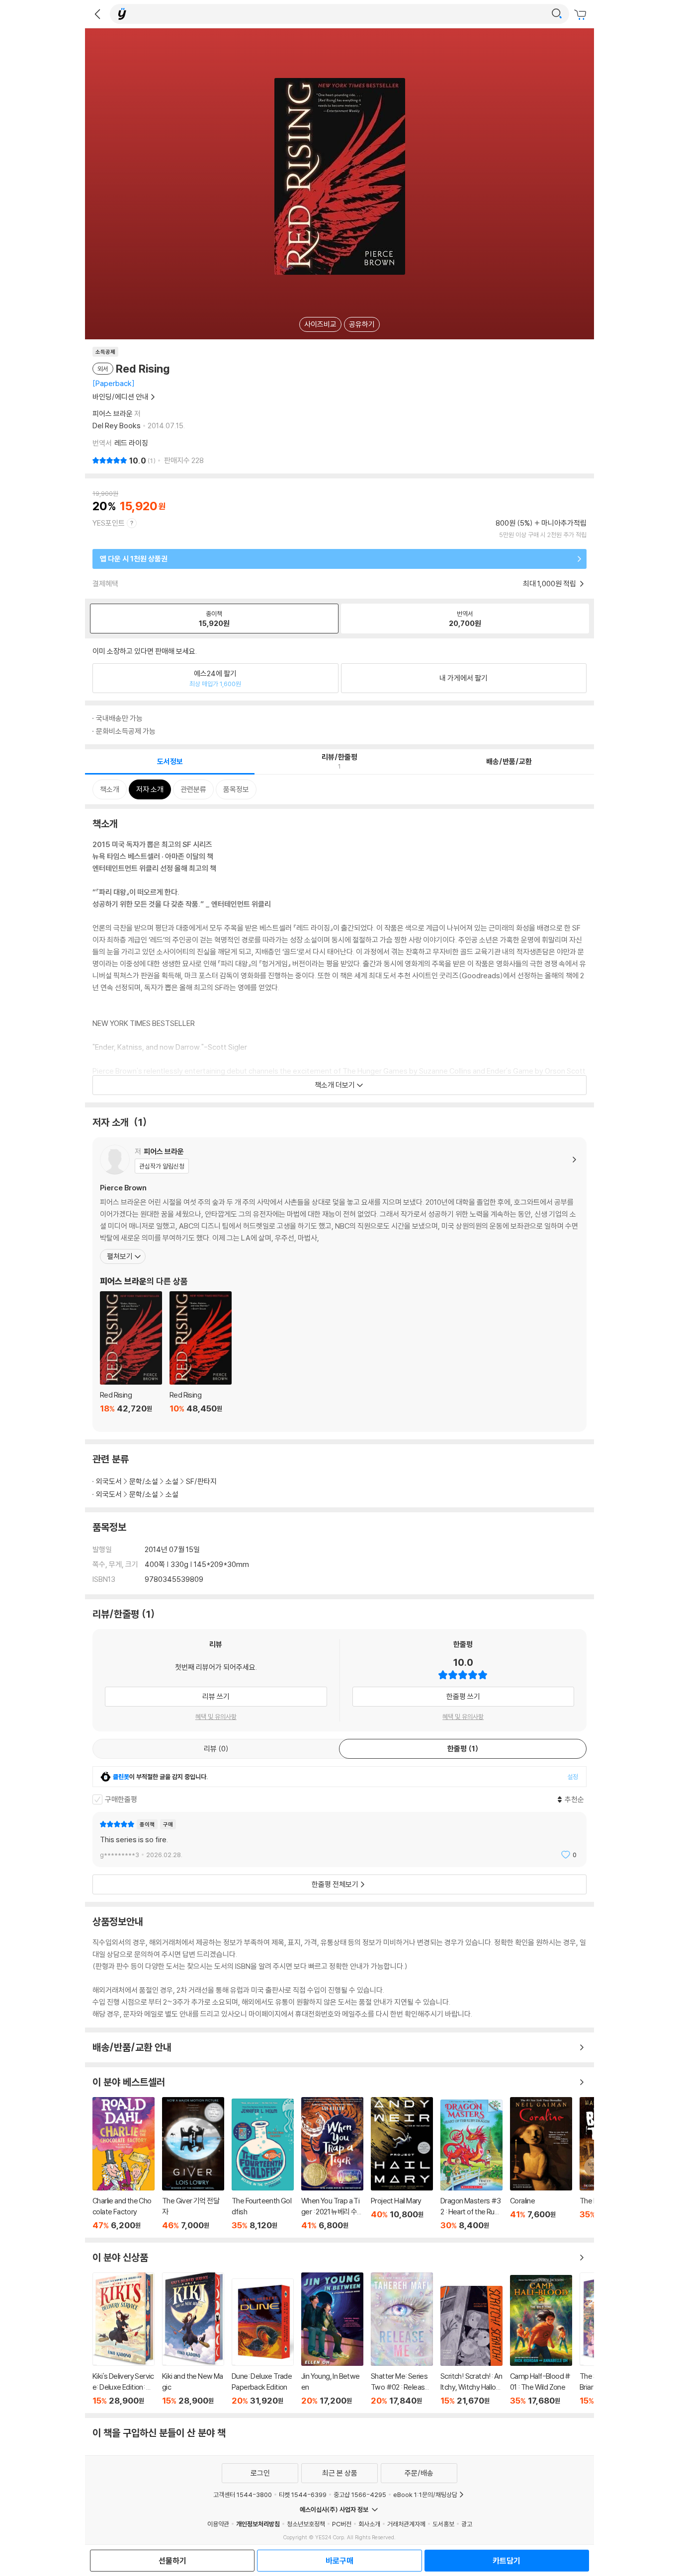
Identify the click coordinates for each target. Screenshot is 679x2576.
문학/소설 (144, 1481)
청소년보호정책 (306, 2524)
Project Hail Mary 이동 (402, 2164)
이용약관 (218, 2524)
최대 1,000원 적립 (550, 584)
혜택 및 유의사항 (216, 1717)
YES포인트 (109, 523)
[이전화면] (97, 14)
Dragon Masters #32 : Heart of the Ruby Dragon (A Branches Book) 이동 (471, 2165)
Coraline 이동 (541, 2164)
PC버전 (342, 2524)
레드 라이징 (131, 443)
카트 (582, 15)
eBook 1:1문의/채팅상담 (425, 2495)
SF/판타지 (201, 1481)
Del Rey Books (117, 426)
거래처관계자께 (406, 2524)
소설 (172, 1481)
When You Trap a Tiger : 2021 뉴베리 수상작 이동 (332, 2164)
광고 (467, 2524)
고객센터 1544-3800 (243, 2495)
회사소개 (369, 2524)
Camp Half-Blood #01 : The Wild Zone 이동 (541, 2340)
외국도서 (109, 1481)
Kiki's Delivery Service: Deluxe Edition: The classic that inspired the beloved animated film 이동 (124, 2339)
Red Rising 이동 (131, 1358)
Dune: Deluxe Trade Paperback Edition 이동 (263, 2342)
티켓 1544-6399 (303, 2495)
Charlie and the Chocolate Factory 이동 (124, 2164)
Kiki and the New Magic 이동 (193, 2339)
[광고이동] (557, 14)
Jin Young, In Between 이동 (332, 2339)
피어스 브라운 (113, 414)
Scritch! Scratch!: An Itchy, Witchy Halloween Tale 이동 (471, 2346)
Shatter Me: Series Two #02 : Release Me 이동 (402, 2339)
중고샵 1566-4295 (360, 2495)
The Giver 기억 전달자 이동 (193, 2164)
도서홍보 (443, 2524)
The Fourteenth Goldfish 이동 (263, 2164)
